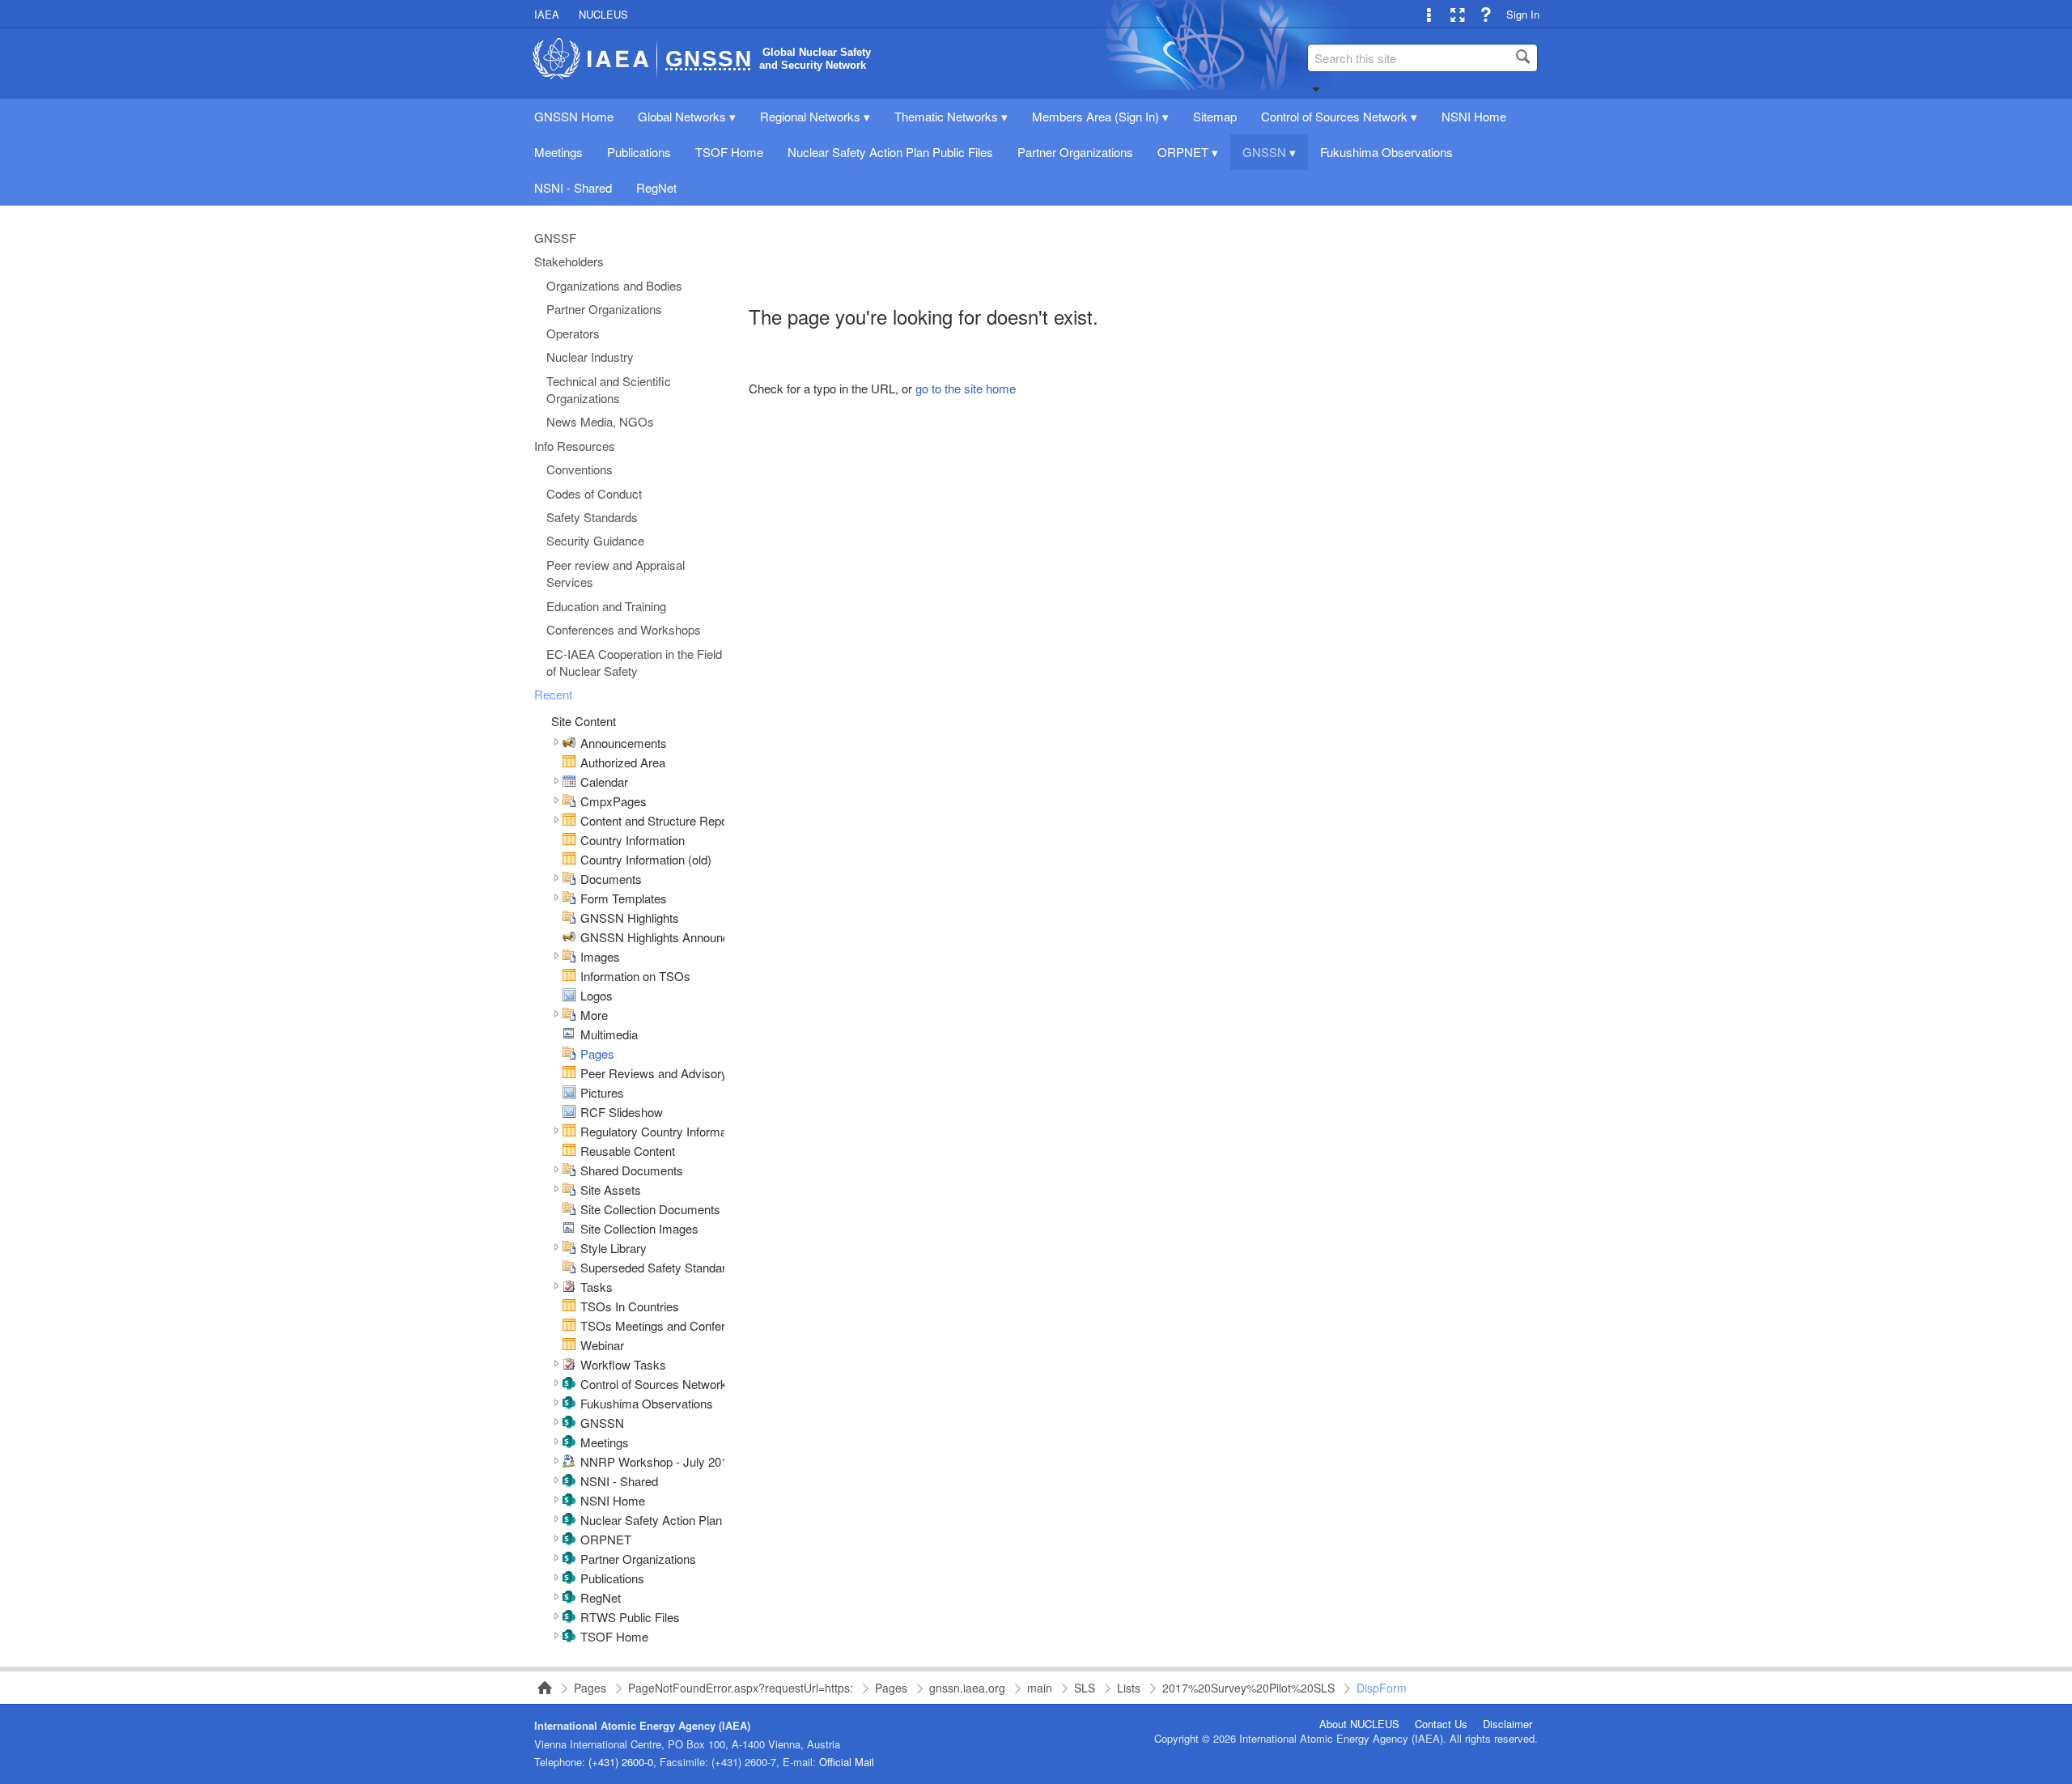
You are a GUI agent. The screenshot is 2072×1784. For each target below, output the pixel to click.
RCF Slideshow (622, 1112)
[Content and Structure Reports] (569, 821)
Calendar (604, 782)
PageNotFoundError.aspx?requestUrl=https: (741, 1688)
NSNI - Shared (619, 1481)
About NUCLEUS (1359, 1724)
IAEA (547, 14)
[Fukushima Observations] (569, 1404)
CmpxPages (614, 801)
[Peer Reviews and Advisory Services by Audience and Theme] (569, 1074)
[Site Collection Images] (569, 1229)
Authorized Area (623, 762)
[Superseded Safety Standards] (569, 1268)
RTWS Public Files (630, 1617)
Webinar (602, 1345)
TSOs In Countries (630, 1306)
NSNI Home (613, 1500)
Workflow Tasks (623, 1364)
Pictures (602, 1092)
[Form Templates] (569, 899)
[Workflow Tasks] (569, 1365)
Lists (1129, 1688)
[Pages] (569, 1054)
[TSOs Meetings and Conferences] (569, 1326)
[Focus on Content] (1457, 14)
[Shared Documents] (569, 1171)
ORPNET (606, 1539)
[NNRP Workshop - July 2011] (569, 1462)
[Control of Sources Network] (569, 1385)
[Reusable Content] (569, 1151)
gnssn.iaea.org (967, 1688)
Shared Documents (632, 1170)
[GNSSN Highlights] (569, 918)
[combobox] (1422, 58)
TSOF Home (614, 1636)
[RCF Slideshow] (569, 1113)
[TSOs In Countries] (569, 1307)
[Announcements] (569, 743)
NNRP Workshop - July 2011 (657, 1461)
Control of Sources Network (654, 1384)
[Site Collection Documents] (569, 1210)
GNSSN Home (540, 1688)
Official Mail (847, 1762)
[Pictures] (569, 1093)
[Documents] (569, 879)
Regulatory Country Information (663, 1131)
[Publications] (569, 1579)
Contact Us (1441, 1724)
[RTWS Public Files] (569, 1618)
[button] (1316, 89)
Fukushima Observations (647, 1403)
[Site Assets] (569, 1190)
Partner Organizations (638, 1559)
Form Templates (624, 898)
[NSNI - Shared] (569, 1482)
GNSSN (602, 1423)
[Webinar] (569, 1346)
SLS (1085, 1688)
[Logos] (569, 996)
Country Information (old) (646, 859)
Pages (597, 1053)
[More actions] (1429, 14)
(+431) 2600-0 (621, 1762)
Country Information (633, 840)
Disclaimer (1507, 1724)
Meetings (605, 1442)
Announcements (624, 743)
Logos (597, 995)
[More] (569, 1015)
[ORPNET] (569, 1540)
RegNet (601, 1597)
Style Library (614, 1248)
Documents (611, 879)
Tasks (597, 1287)
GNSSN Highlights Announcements (675, 937)
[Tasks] (569, 1287)
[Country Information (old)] (569, 860)
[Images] (569, 957)
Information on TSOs (635, 976)
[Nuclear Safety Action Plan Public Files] (569, 1521)
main (1040, 1688)
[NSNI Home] (569, 1501)
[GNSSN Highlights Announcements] (569, 938)
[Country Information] (569, 841)
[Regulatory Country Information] (569, 1132)
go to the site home (966, 388)
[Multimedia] (569, 1035)
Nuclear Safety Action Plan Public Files (683, 1520)
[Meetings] (569, 1443)
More (594, 1015)
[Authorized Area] (569, 763)
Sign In (1523, 14)
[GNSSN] (569, 1423)
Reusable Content (628, 1151)
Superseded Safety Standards (660, 1267)
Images (600, 956)
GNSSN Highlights (630, 917)
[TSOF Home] (569, 1637)
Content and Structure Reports (661, 820)
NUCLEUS (603, 14)
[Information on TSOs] (569, 977)
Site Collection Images (639, 1228)
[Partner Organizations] (569, 1559)
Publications (612, 1578)
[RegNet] (569, 1598)
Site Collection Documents (650, 1209)
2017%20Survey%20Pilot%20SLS (1248, 1688)
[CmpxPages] (569, 802)
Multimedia (609, 1034)
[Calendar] (569, 782)
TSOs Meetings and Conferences (669, 1325)
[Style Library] (569, 1249)
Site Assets (611, 1189)
